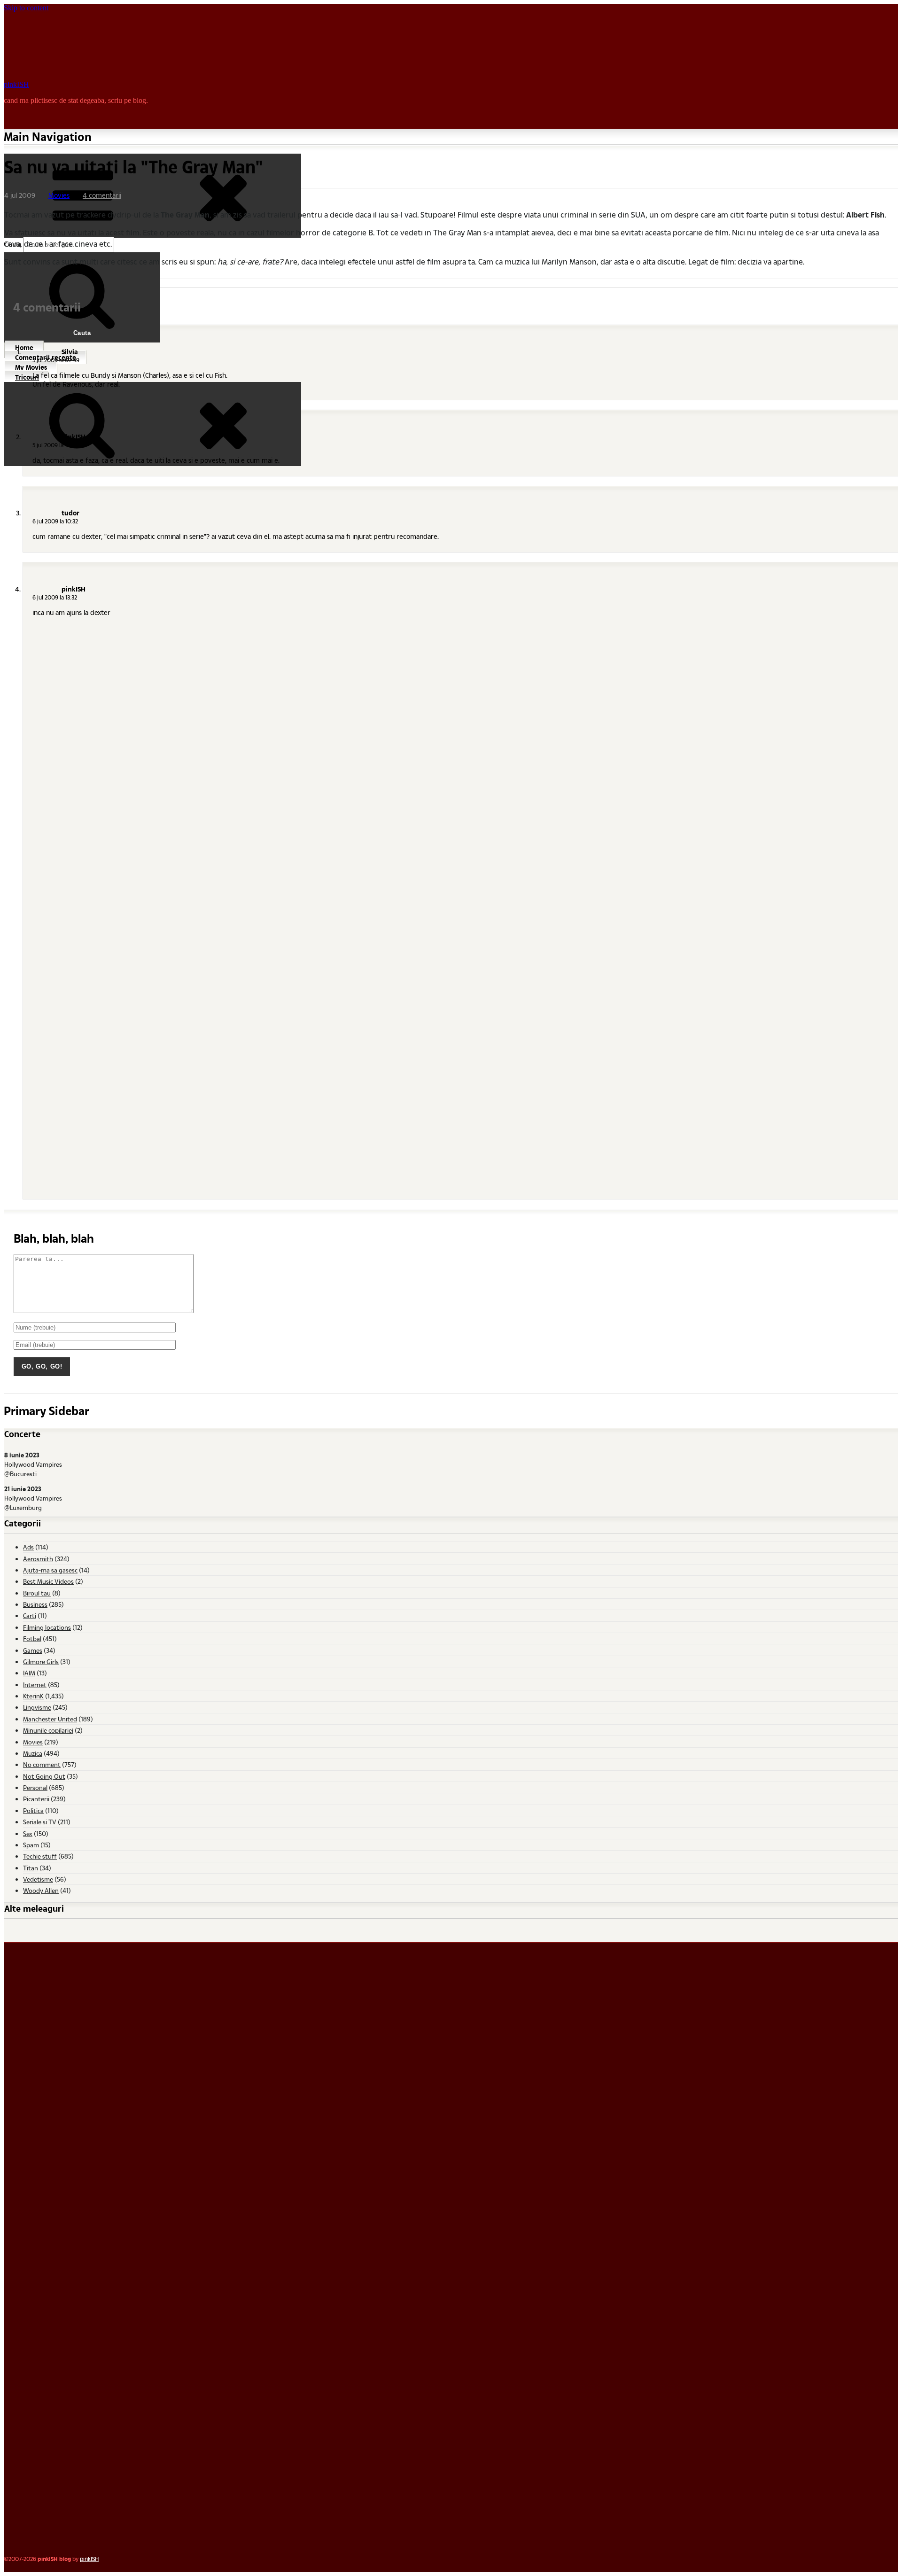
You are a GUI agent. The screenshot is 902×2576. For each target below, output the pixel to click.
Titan (31, 1868)
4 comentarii (102, 195)
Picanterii (36, 1799)
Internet (35, 1685)
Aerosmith (38, 1559)
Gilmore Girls (41, 1662)
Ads (28, 1547)
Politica (33, 1810)
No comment (42, 1764)
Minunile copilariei (48, 1730)
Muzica (33, 1753)
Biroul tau (37, 1593)
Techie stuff (40, 1856)
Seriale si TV (40, 1822)
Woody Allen (41, 1890)
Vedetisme (38, 1879)
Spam (31, 1845)
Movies (59, 195)
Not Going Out (44, 1776)
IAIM (29, 1673)
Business (35, 1604)
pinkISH (16, 84)
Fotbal (32, 1638)
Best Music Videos (48, 1581)
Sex (28, 1833)
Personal (35, 1787)
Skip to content (26, 8)
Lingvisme (37, 1707)
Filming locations (47, 1627)
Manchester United (50, 1719)
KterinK (33, 1696)
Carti (30, 1615)
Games (33, 1650)
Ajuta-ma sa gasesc (50, 1570)
